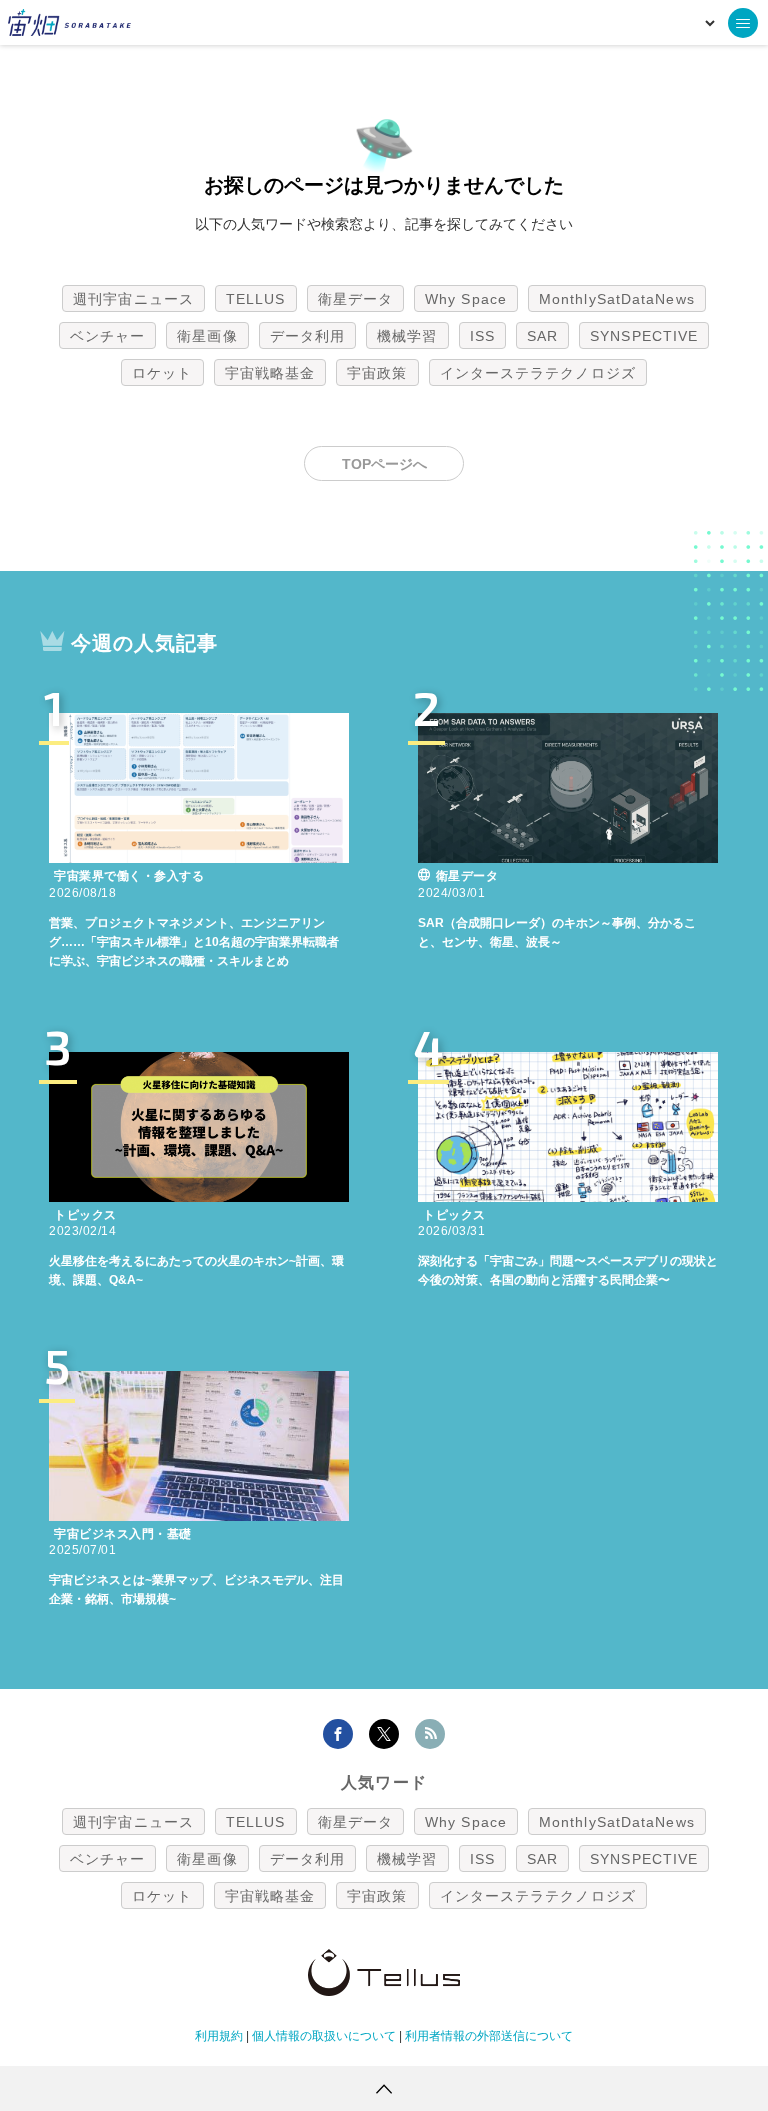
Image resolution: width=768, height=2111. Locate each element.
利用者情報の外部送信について (489, 2036)
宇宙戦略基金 (270, 373)
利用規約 (219, 2036)
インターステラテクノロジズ (538, 373)
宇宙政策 (377, 373)
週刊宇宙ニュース (133, 299)
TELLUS (256, 299)
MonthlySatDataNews (617, 299)
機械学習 (407, 336)
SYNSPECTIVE (644, 336)
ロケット (162, 373)
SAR (542, 336)
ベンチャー (108, 336)
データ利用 (308, 336)
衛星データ (356, 299)
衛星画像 (207, 336)
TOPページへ (384, 464)
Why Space (466, 299)
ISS (482, 336)
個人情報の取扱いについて (324, 2036)
